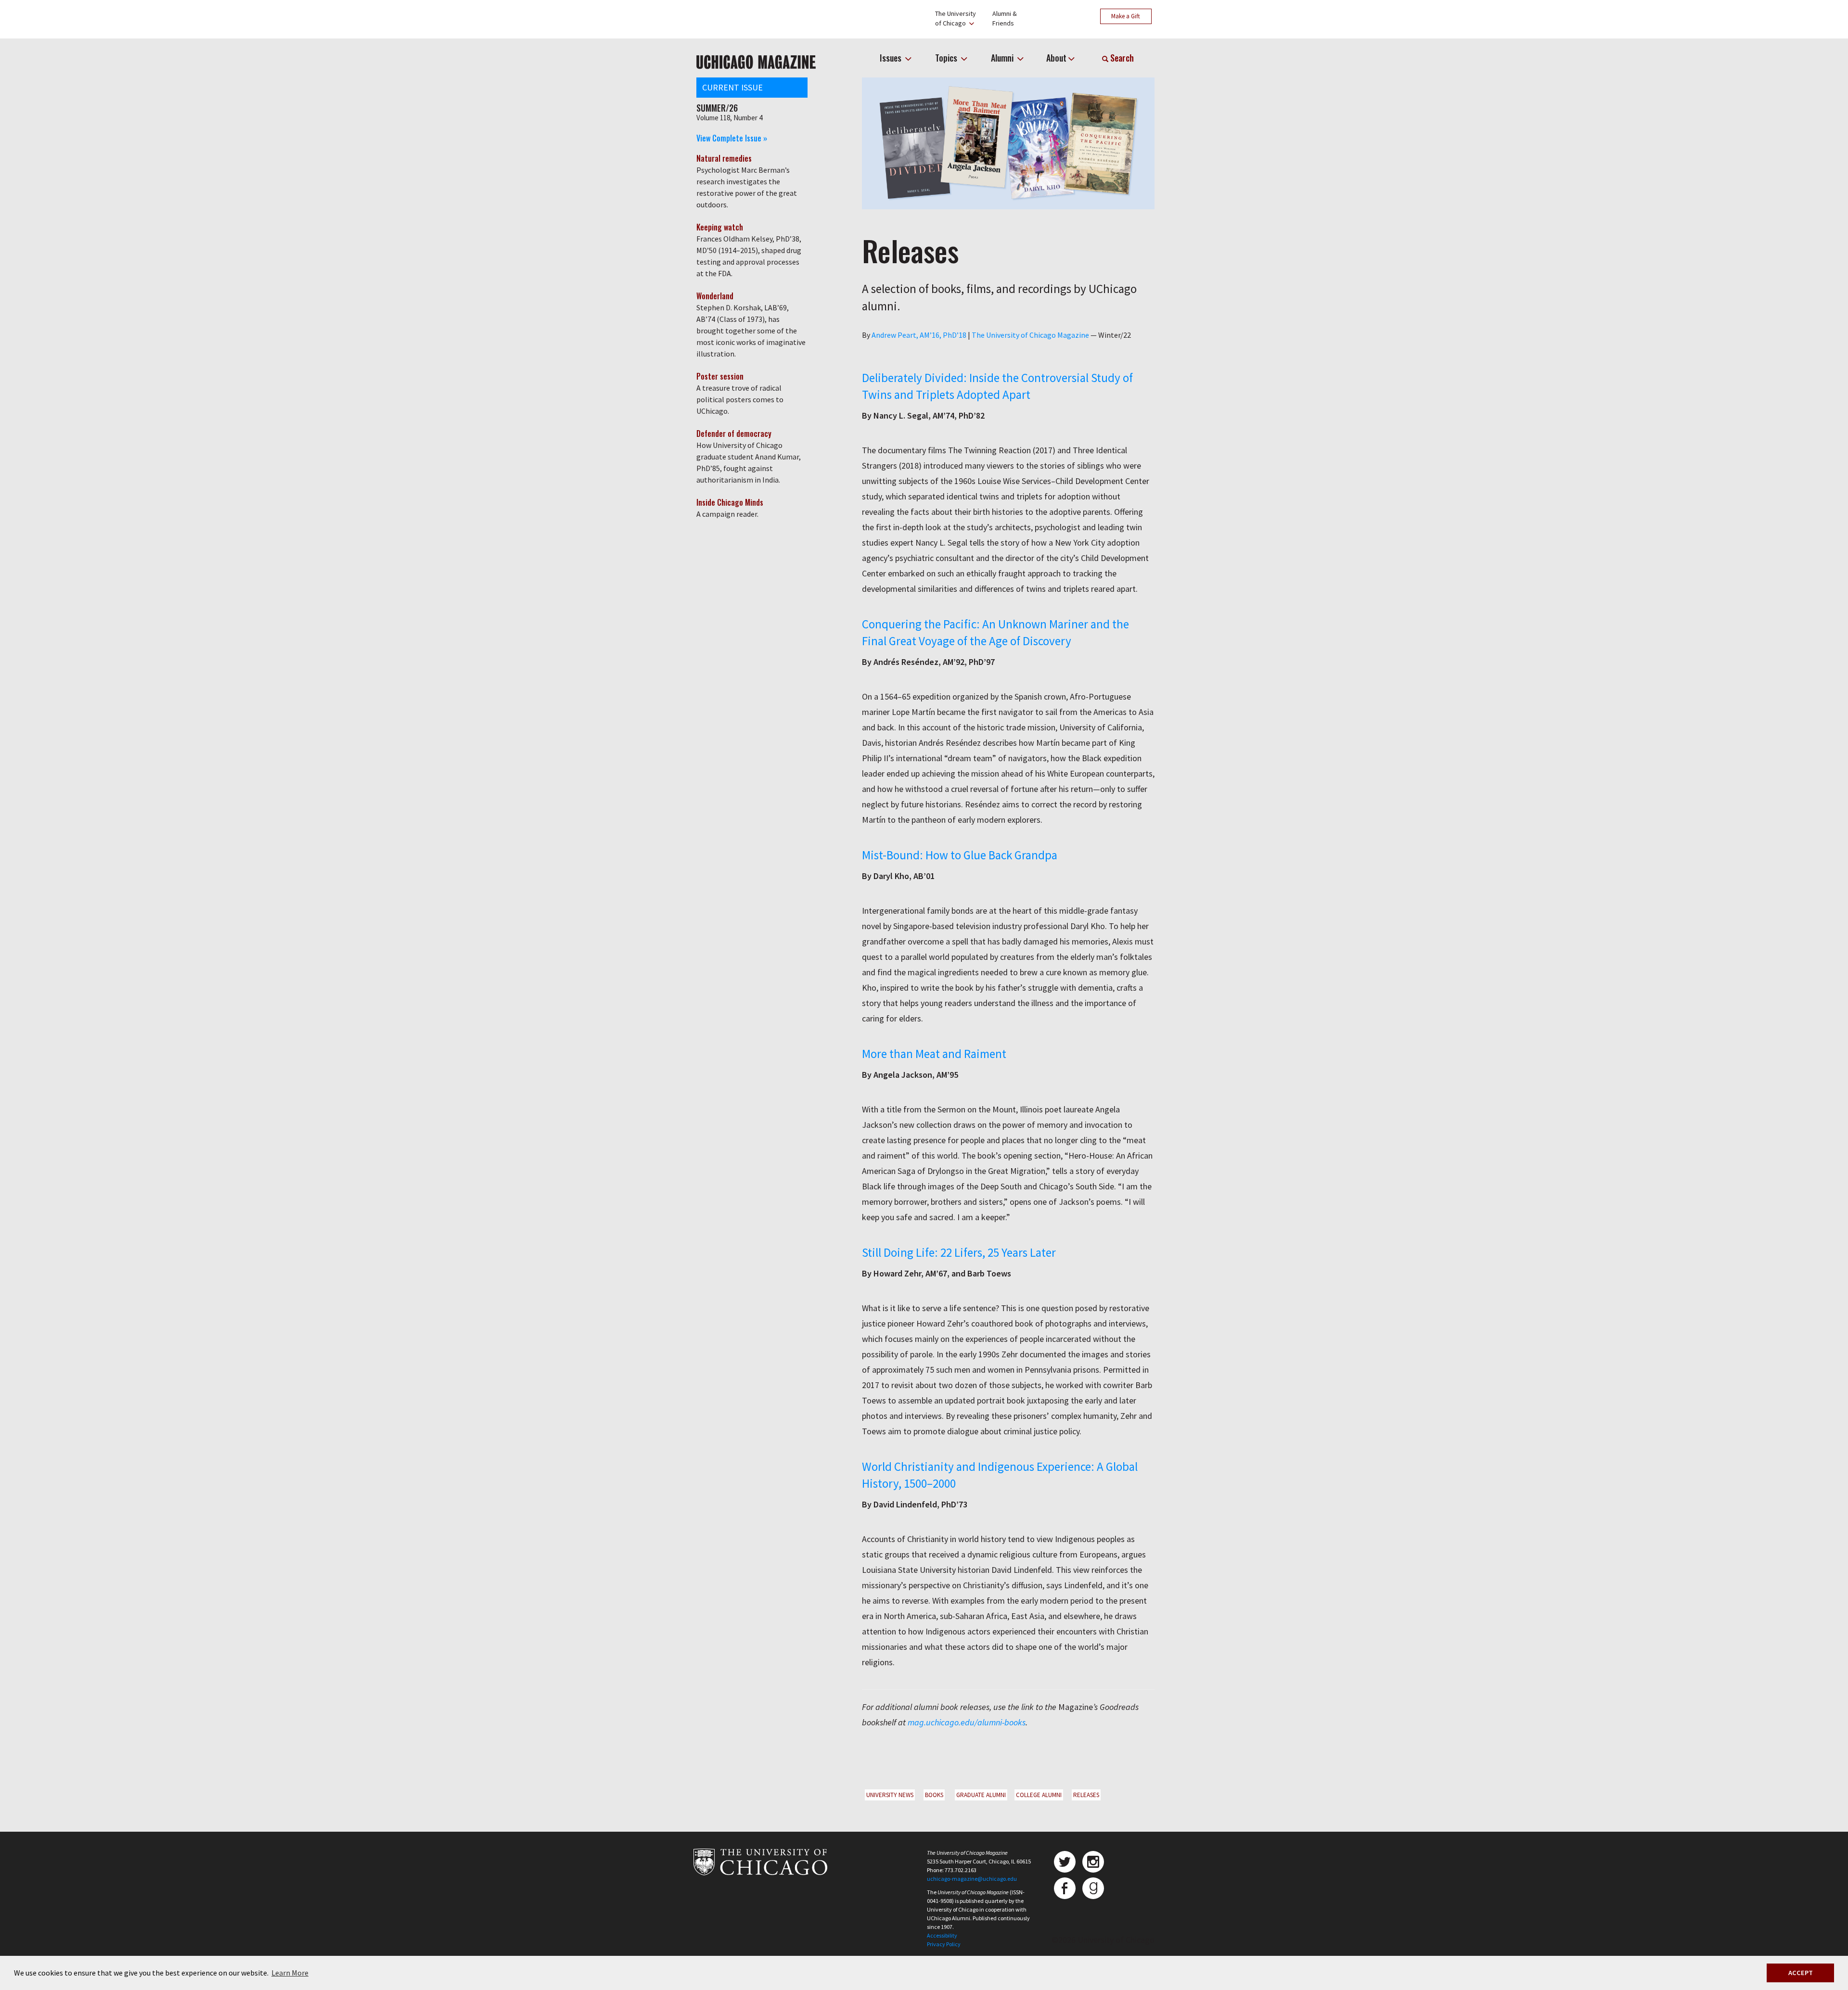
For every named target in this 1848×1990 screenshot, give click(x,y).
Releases (1086, 1795)
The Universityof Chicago (956, 18)
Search (1121, 58)
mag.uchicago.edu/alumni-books (967, 1722)
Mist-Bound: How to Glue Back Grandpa (960, 855)
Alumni (1003, 58)
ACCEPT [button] (1801, 1973)
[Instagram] (1093, 1862)
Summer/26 (717, 108)
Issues (892, 58)
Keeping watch (720, 227)
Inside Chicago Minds (730, 502)
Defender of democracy (734, 434)
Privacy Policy (944, 1944)
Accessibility (942, 1935)
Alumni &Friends (1005, 18)
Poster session (720, 376)
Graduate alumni (981, 1795)
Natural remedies (724, 158)
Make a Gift (1126, 16)
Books (934, 1795)
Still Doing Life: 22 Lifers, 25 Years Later (959, 1252)
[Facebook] (1065, 1888)
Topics (947, 58)
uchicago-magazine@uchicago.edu (972, 1879)
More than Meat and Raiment (934, 1054)
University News (890, 1795)
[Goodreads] (1093, 1888)
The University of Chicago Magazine (1030, 335)
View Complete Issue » (732, 138)
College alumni (1039, 1795)
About (1056, 58)
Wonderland (715, 296)
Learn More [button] (290, 1973)
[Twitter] (1065, 1862)
